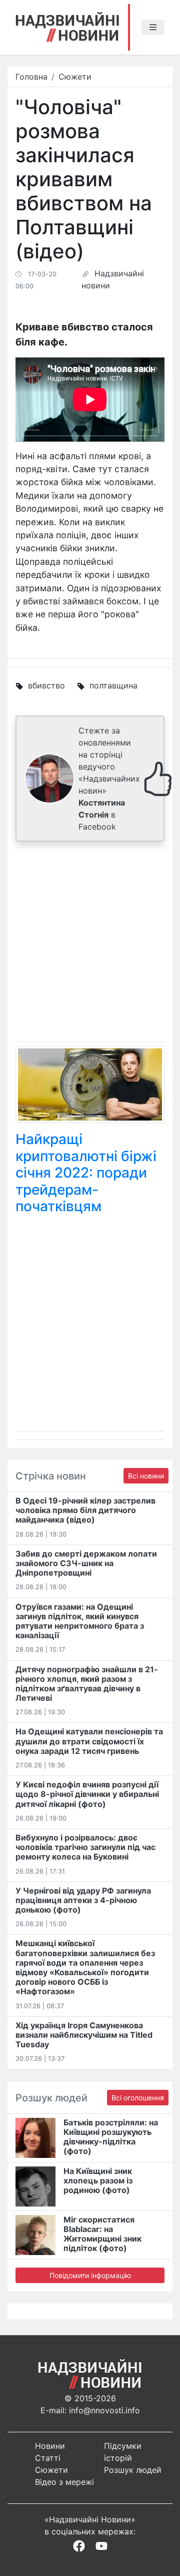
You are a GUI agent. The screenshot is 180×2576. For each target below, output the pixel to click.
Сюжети (75, 77)
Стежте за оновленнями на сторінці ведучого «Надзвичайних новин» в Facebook (109, 779)
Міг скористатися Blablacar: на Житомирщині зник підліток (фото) (102, 2234)
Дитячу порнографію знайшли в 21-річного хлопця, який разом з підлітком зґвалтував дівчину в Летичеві (87, 1684)
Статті (48, 2458)
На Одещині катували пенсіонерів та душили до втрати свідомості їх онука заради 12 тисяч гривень (89, 1741)
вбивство (46, 685)
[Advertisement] (90, 944)
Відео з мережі (64, 2482)
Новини (50, 2446)
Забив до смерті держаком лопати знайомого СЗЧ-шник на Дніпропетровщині (86, 1563)
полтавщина (113, 685)
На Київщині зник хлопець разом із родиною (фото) (98, 2180)
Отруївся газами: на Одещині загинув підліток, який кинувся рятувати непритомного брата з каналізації (80, 1621)
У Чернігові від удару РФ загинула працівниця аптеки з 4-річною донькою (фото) (83, 1900)
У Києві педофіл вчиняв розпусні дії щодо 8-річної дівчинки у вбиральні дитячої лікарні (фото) (87, 1794)
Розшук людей (133, 2470)
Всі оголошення (138, 2098)
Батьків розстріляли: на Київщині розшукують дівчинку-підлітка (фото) (111, 2137)
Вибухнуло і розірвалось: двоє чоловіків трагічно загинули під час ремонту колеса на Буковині (85, 1847)
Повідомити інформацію (90, 2275)
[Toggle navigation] (153, 28)
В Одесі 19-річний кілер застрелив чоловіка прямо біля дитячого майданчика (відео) (85, 1510)
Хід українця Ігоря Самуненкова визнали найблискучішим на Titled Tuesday (84, 2035)
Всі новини (146, 1476)
